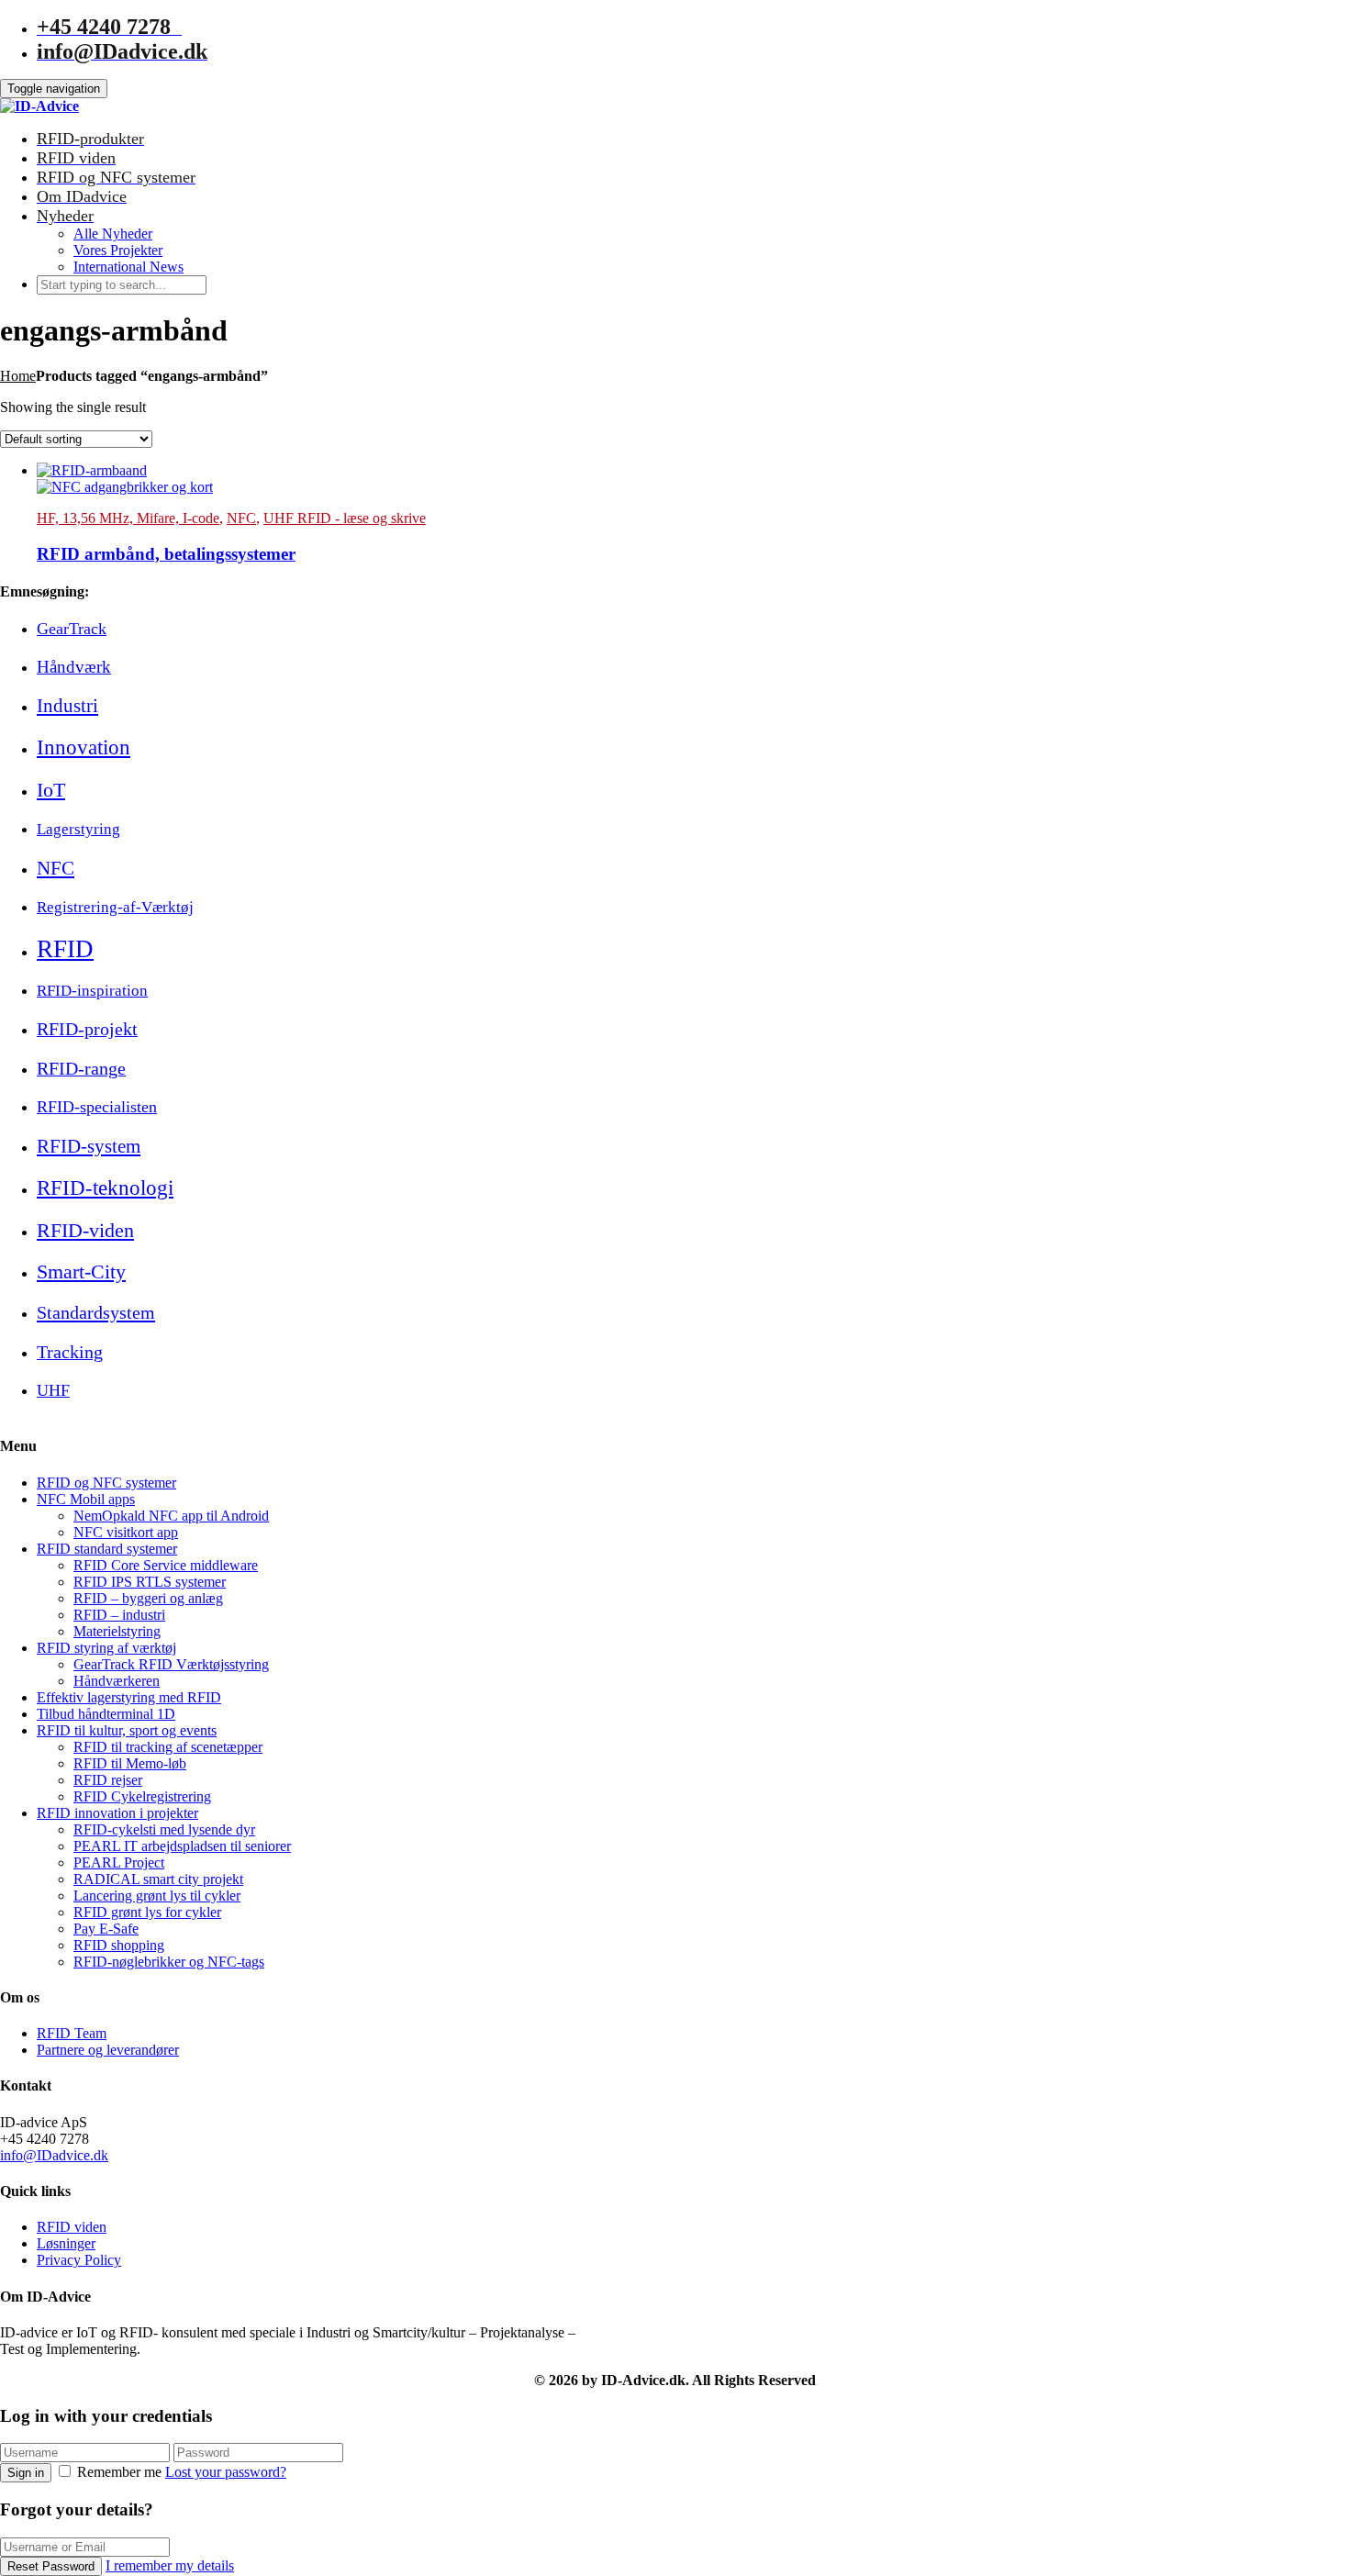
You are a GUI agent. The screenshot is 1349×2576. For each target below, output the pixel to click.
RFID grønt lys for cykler (147, 1912)
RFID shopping (119, 1945)
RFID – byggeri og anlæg (148, 1598)
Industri (67, 706)
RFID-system (89, 1146)
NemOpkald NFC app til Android (171, 1516)
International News (128, 267)
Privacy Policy (79, 2260)
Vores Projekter (118, 250)
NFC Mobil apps (86, 1499)
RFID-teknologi (105, 1188)
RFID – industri (119, 1615)
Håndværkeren (117, 1681)
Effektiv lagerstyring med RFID (129, 1697)
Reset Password (51, 2566)
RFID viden (72, 2227)
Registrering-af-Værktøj (115, 907)
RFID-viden (85, 1230)
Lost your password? (226, 2472)
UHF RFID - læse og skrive (345, 518)
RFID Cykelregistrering (142, 1796)
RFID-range (81, 1068)
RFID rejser (108, 1780)
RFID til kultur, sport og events (127, 1730)
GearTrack (72, 629)
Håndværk (74, 667)
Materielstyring (117, 1631)
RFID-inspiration (92, 991)
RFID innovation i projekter (117, 1813)
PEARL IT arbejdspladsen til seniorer (182, 1846)
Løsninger (66, 2243)
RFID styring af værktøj (106, 1648)
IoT (51, 790)
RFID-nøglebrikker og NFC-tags (169, 1962)
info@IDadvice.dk (54, 2155)
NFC (241, 518)
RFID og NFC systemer (106, 1483)
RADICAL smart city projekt (158, 1879)
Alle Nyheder (113, 234)
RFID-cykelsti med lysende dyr (164, 1829)
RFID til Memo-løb (130, 1763)
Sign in (26, 2473)
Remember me (119, 2472)
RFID (65, 949)
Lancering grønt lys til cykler (157, 1896)
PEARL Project (119, 1862)
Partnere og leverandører (108, 2050)
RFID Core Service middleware (166, 1565)
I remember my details (170, 2565)
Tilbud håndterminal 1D (106, 1714)
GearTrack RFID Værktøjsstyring (171, 1664)
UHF (53, 1390)
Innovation (84, 747)
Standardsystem (96, 1312)
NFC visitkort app (126, 1532)
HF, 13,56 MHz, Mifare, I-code (128, 518)
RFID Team (72, 2033)
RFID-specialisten (97, 1107)
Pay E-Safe (106, 1929)
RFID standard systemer (107, 1549)
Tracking (70, 1352)
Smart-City (81, 1272)
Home (18, 376)
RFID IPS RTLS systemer (150, 1582)
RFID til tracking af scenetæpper (168, 1747)
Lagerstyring (78, 829)
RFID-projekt (87, 1029)
